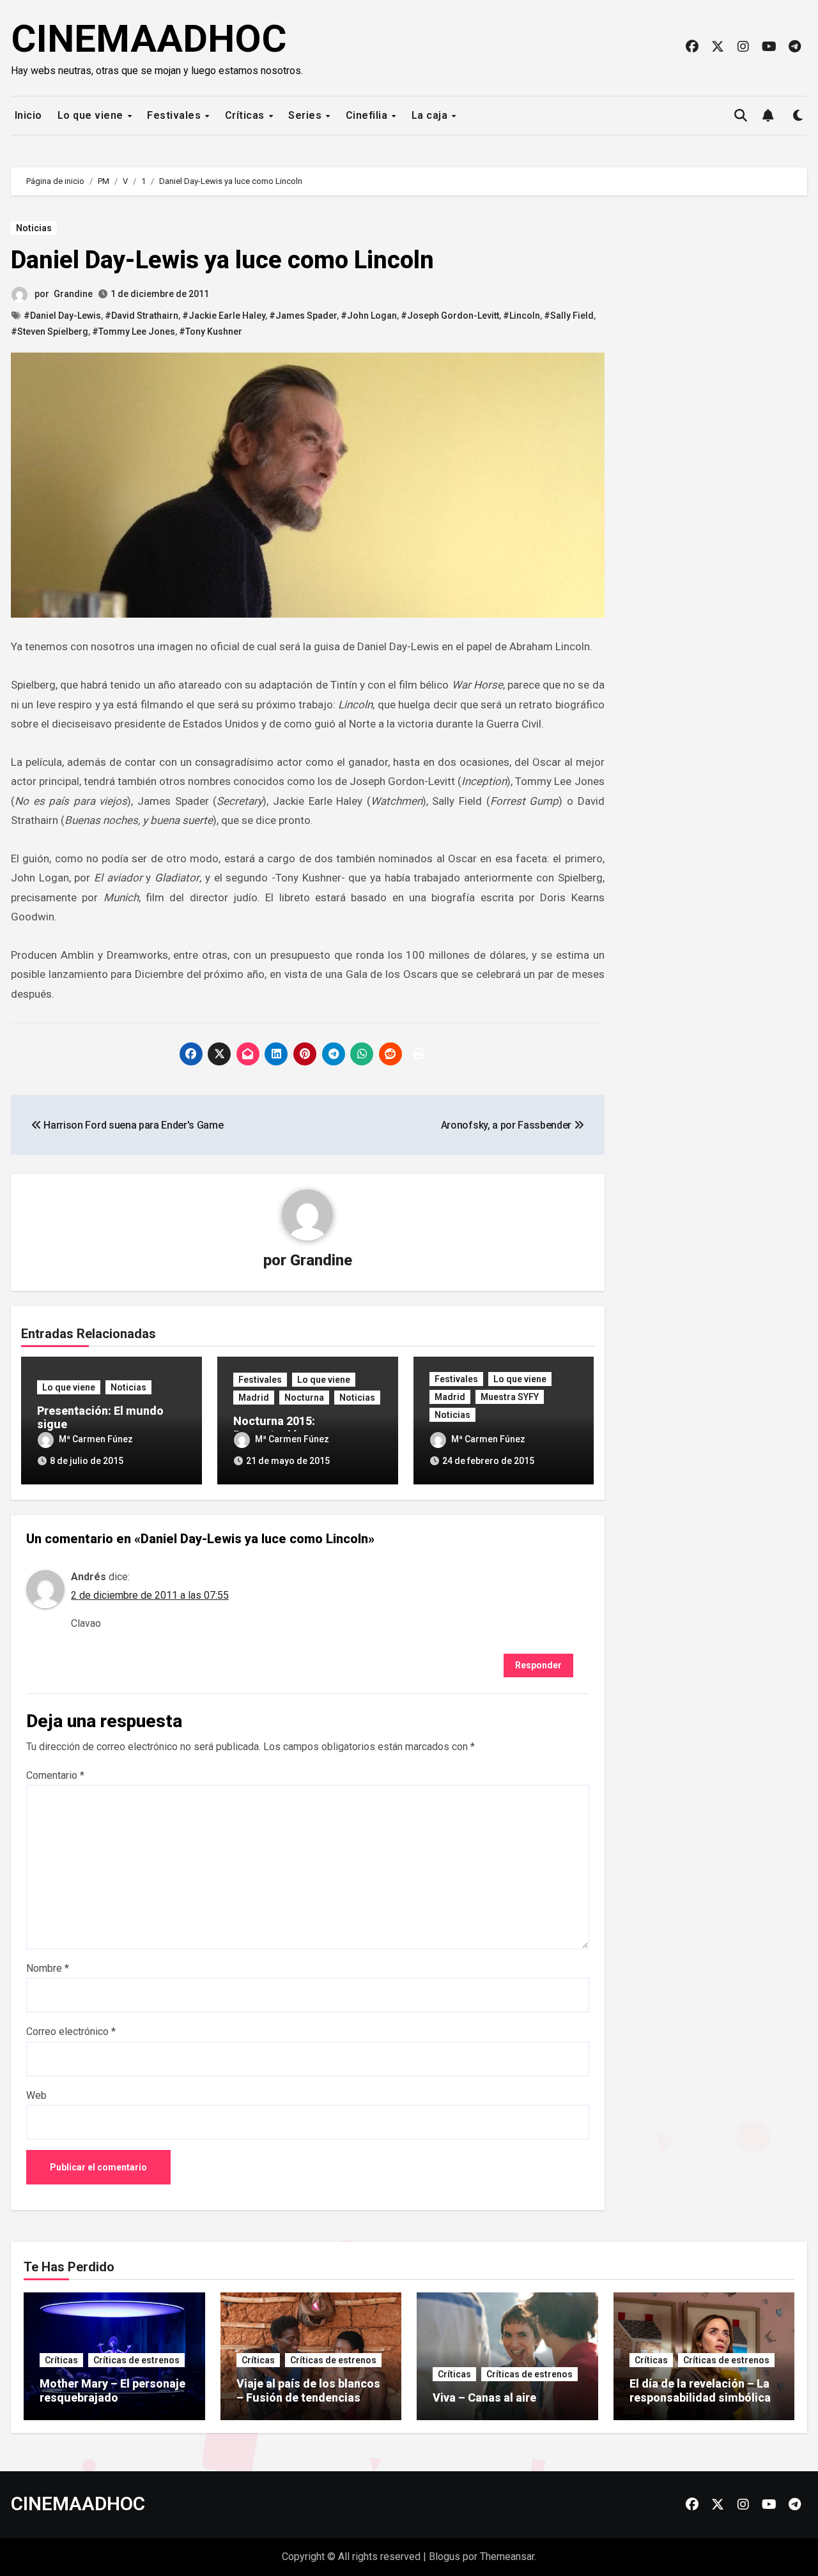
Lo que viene (92, 115)
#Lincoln (521, 316)
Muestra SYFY (510, 1397)
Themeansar (507, 2557)
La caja (431, 115)
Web (36, 2095)
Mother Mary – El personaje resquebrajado (112, 2390)
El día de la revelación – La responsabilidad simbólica (700, 2390)
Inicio (27, 115)
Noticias (34, 228)
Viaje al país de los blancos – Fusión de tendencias (308, 2390)
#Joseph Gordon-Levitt (450, 316)
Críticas (246, 115)
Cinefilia (368, 115)
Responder (538, 1665)
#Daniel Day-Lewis (62, 316)
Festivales (175, 115)
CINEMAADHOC (149, 39)
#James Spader (303, 316)
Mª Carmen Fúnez (96, 1439)
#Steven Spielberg (50, 332)
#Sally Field (569, 316)
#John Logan (369, 316)
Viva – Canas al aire (484, 2397)
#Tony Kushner (211, 332)
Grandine (73, 294)
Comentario (55, 1775)
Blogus (444, 2557)
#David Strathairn (142, 316)
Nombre (48, 1968)
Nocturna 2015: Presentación (274, 1428)
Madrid (254, 1398)
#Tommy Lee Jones (134, 332)
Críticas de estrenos (136, 2360)
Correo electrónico (71, 2031)
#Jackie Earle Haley (224, 316)
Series (306, 115)
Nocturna (304, 1398)
